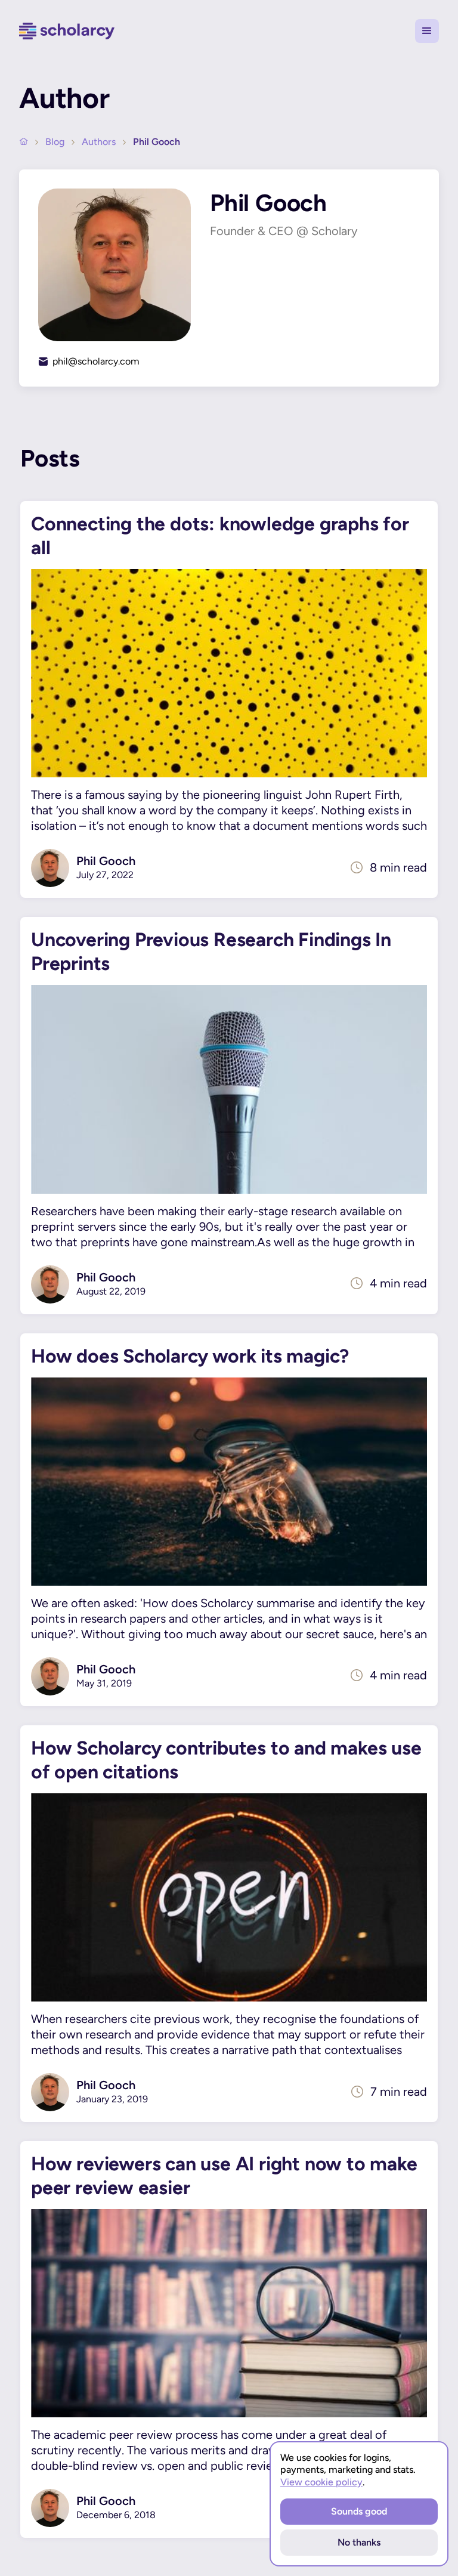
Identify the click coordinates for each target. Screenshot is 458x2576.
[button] (427, 31)
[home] (67, 31)
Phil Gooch (157, 142)
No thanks (359, 2542)
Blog (55, 142)
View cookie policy (321, 2482)
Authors (99, 142)
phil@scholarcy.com (96, 361)
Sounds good (359, 2511)
